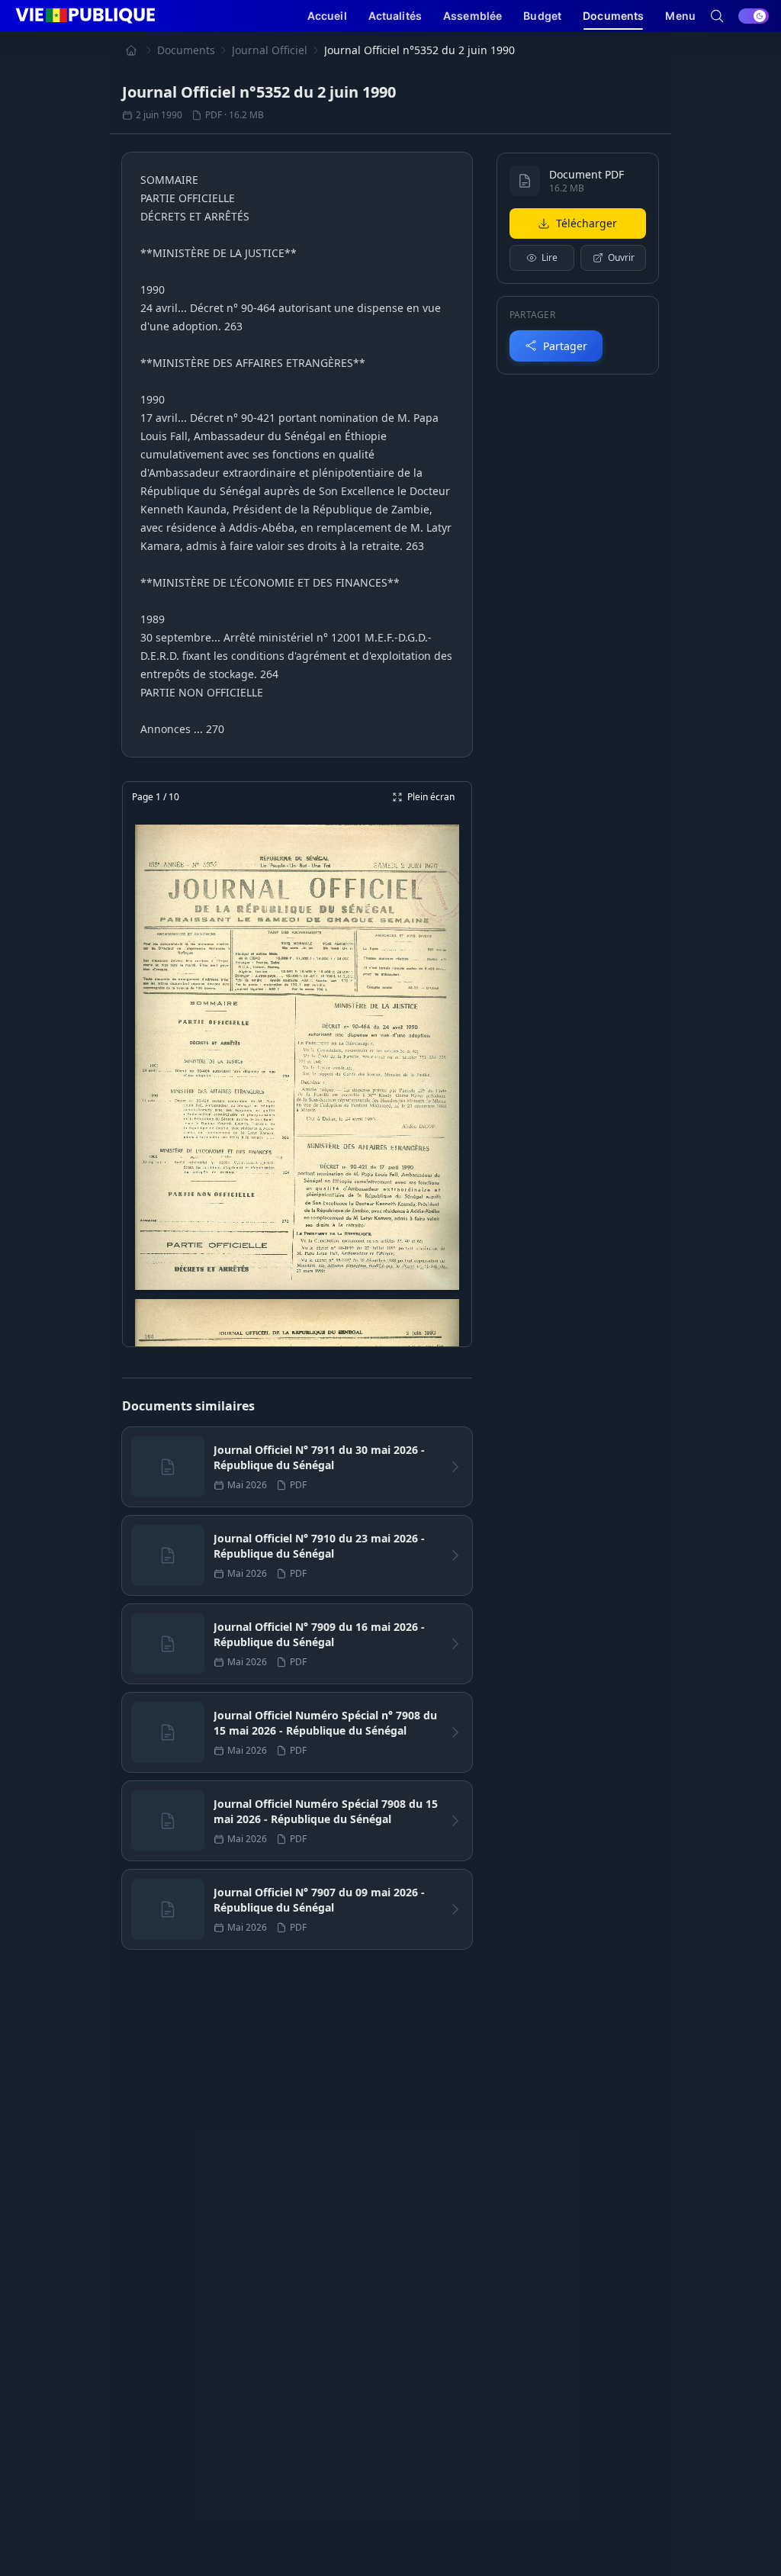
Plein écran (431, 797)
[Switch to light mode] (754, 16)
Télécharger (587, 223)
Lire (550, 257)
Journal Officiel (270, 50)
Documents (186, 50)
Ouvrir (621, 257)
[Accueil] (131, 50)
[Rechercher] (717, 16)
